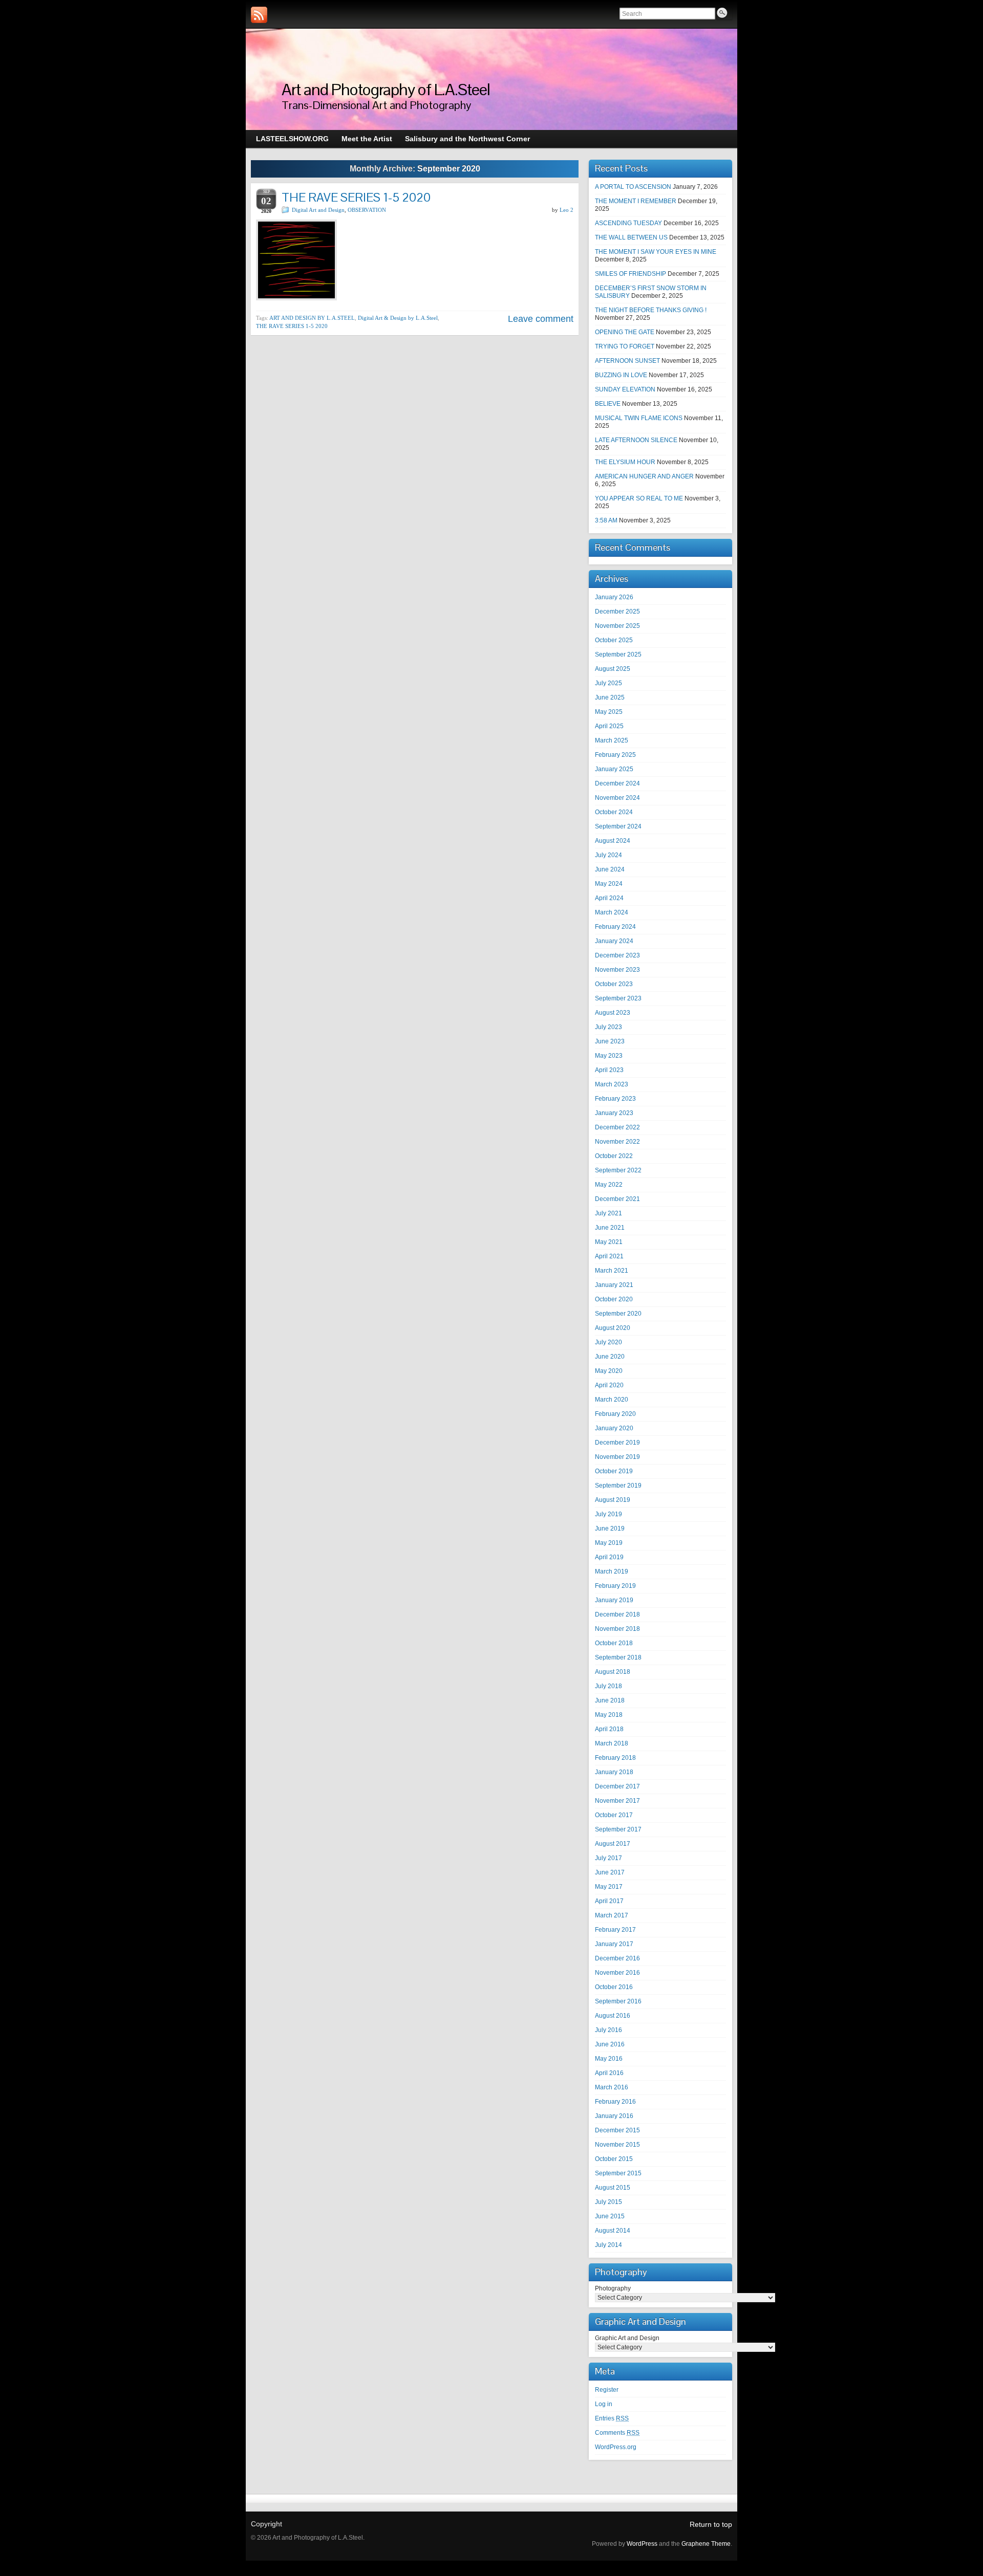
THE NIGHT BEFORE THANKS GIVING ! (651, 310)
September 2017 (618, 1829)
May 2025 (609, 712)
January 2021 (614, 1285)
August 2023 (613, 1013)
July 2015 (608, 2202)
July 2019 (608, 1514)
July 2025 (608, 683)
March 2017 (612, 1915)
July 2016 (608, 2030)
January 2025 (614, 769)
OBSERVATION (367, 210)
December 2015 (617, 2130)
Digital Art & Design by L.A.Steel (398, 318)
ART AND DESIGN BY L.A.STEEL (312, 318)
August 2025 (613, 669)
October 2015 (614, 2159)
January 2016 (614, 2116)
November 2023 (617, 970)
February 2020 (615, 1414)
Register (607, 2390)
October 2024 (614, 812)
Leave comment (541, 319)
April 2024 (609, 898)
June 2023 (610, 1041)
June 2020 (610, 1357)
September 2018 (618, 1657)
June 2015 (610, 2216)
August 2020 (613, 1328)
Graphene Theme (706, 2544)
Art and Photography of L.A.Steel (386, 89)
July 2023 (608, 1027)
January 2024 (614, 941)
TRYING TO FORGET (625, 346)
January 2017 (614, 1944)
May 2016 (609, 2059)
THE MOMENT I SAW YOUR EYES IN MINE (656, 252)
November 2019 (617, 1457)
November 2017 (617, 1801)
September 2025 (618, 654)
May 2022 (609, 1185)
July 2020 (608, 1342)
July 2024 (608, 855)
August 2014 (613, 2231)
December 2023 (617, 955)
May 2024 (609, 884)
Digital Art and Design (318, 210)
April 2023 (609, 1070)
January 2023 (614, 1113)
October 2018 (614, 1643)
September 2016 (618, 2001)
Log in (604, 2404)
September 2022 (618, 1170)
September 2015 (618, 2173)
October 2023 (614, 984)
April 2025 (609, 726)
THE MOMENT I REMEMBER (636, 201)
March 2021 (612, 1271)
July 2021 (608, 1213)
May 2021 (609, 1242)
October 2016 (614, 1987)
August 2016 (613, 2016)
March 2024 (612, 912)
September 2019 (618, 1486)
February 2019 (615, 1586)
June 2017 (610, 1872)
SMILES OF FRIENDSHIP (631, 274)
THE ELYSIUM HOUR (625, 462)
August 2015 (613, 2188)
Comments (617, 2433)
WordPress (642, 2544)
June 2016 (610, 2044)
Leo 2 (567, 210)
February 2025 (615, 755)
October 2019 (614, 1471)
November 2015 (617, 2145)
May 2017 (609, 1887)
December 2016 (617, 1958)
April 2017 (609, 1901)
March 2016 (612, 2087)
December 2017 (617, 1786)
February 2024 (615, 927)
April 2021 (609, 1256)
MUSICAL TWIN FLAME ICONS (639, 418)
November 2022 (617, 1142)
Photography (613, 2288)
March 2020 (612, 1400)
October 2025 (614, 640)
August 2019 (613, 1500)
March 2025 (612, 740)
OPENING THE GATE (625, 332)
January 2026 (614, 597)
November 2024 (617, 798)
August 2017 (613, 1844)
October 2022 (614, 1156)
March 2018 (612, 1743)
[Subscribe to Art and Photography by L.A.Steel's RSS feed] (259, 15)
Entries (612, 2418)
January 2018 (614, 1772)
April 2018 (609, 1729)
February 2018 (615, 1758)
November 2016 (617, 1973)
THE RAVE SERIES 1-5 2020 (356, 197)
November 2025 (617, 626)
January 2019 (614, 1600)
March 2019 (612, 1571)
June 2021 (610, 1228)
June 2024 (610, 869)
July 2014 (608, 2245)
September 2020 (618, 1314)
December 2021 (617, 1199)
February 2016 (615, 2102)
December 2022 (617, 1127)
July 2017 (608, 1858)
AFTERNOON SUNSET (627, 361)
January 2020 (614, 1428)
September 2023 (618, 998)
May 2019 (609, 1543)
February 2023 (615, 1099)
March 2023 (612, 1084)
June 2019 (610, 1529)
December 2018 (617, 1614)
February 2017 (615, 1930)
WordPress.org (616, 2447)
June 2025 (610, 697)
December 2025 (617, 612)
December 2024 (617, 783)
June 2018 (610, 1700)
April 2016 (609, 2073)
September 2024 (618, 826)
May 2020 (609, 1371)
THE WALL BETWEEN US (631, 237)
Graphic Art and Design (627, 2338)
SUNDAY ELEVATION (625, 389)
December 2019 (617, 1443)
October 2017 (614, 1815)
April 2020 (609, 1385)
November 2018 (617, 1629)
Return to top (711, 2524)
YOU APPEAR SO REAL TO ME (639, 498)
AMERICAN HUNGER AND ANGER (644, 476)
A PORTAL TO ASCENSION (633, 187)
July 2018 (608, 1686)
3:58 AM (606, 520)
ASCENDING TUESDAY (628, 223)
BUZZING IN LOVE (621, 375)
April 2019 (609, 1557)
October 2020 (614, 1299)
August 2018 (613, 1672)
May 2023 (609, 1056)
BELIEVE (608, 404)
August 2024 (613, 841)
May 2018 (609, 1715)
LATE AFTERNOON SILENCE (636, 440)
